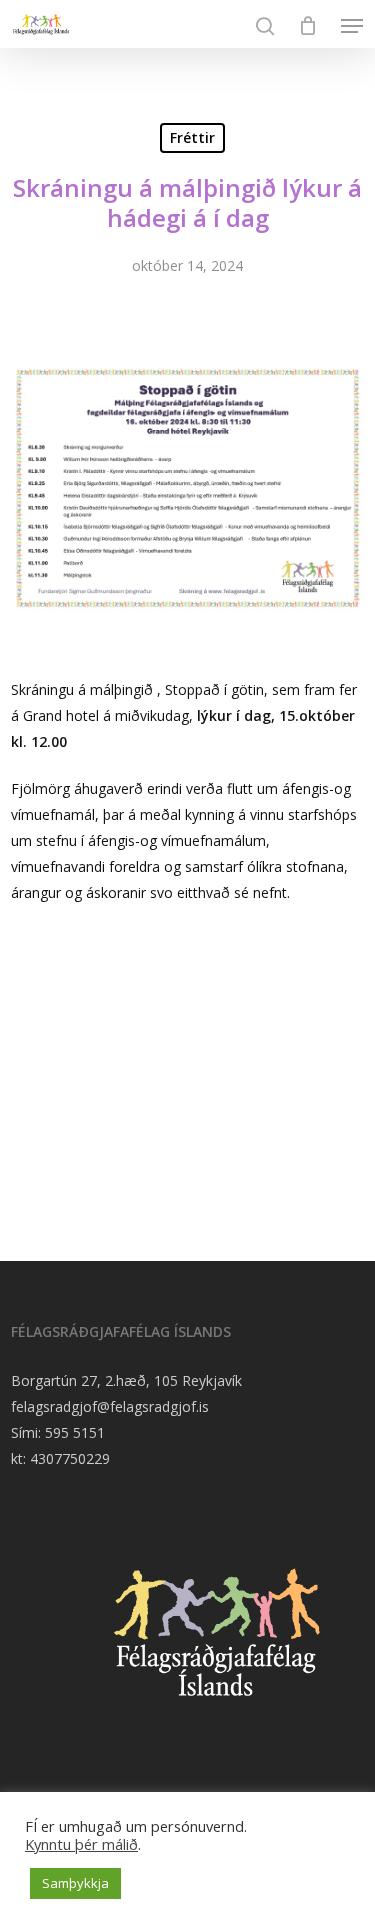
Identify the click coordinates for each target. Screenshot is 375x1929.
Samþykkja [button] (75, 1883)
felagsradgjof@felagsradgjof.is (110, 1406)
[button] (352, 26)
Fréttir (192, 137)
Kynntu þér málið (81, 1844)
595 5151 (75, 1432)
